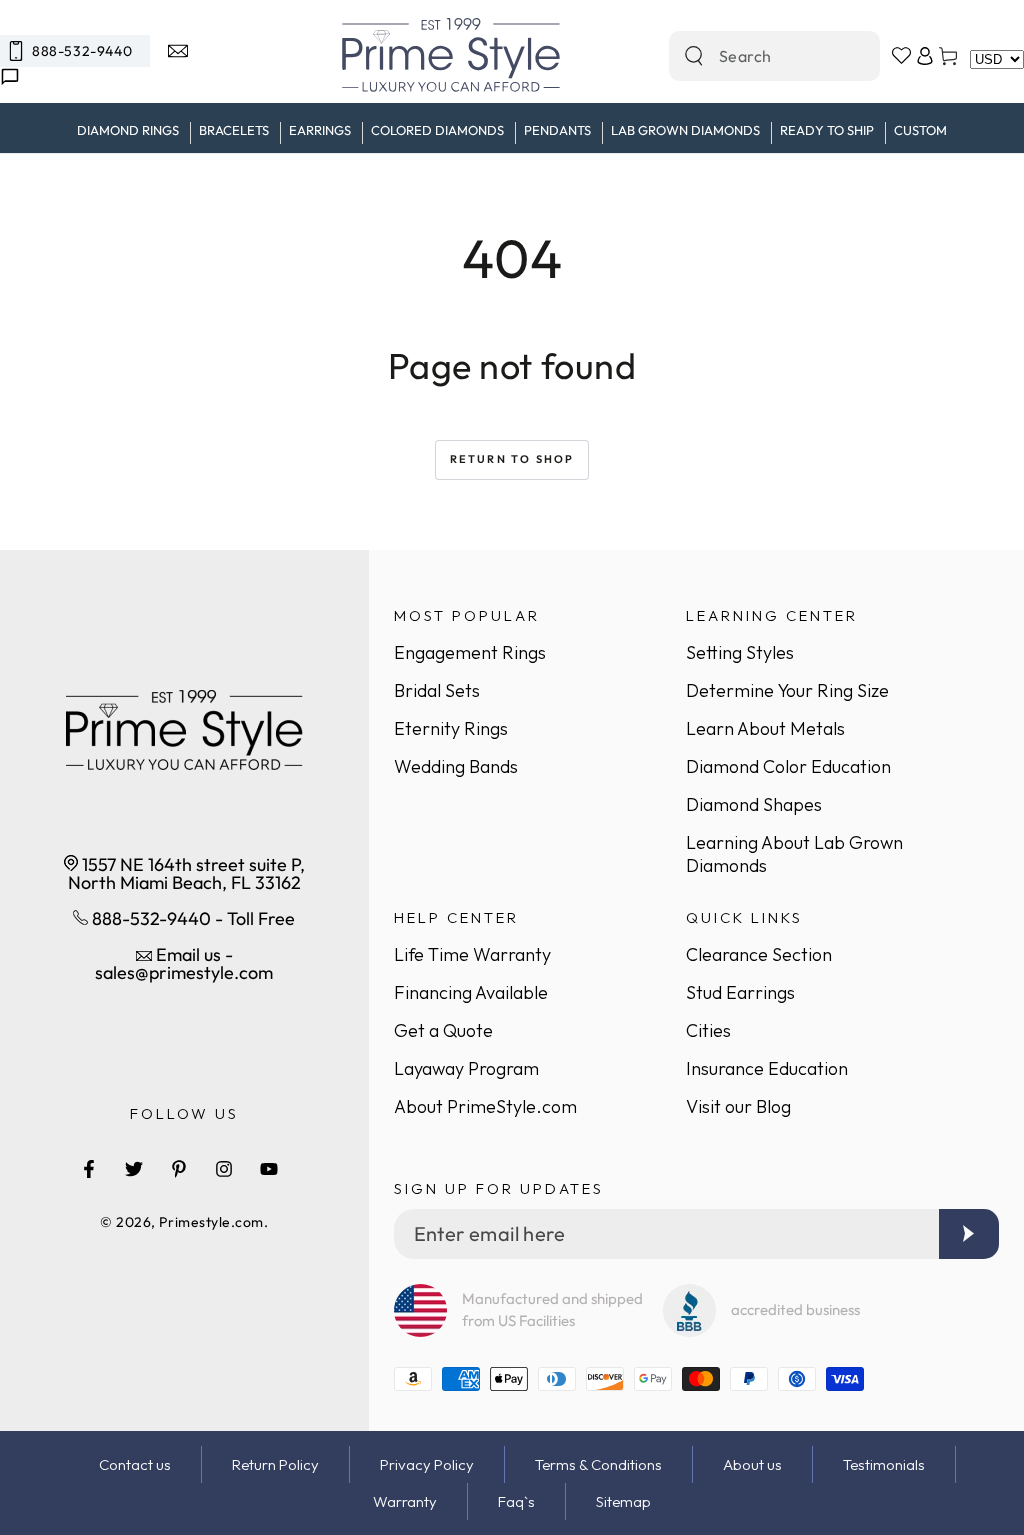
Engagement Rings (470, 652)
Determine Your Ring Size (787, 690)
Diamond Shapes (754, 804)
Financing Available (471, 992)
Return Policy (275, 1464)
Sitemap (623, 1501)
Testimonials (884, 1464)
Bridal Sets (437, 690)
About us (752, 1464)
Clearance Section (759, 954)
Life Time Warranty (472, 954)
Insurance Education (767, 1068)
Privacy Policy (427, 1464)
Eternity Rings (451, 728)
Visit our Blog (738, 1106)
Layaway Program (466, 1068)
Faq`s (516, 1501)
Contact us (135, 1464)
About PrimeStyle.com (485, 1106)
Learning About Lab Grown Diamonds (794, 854)
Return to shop (512, 459)
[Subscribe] (969, 1234)
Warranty (405, 1501)
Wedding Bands (456, 766)
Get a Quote (443, 1030)
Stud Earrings (740, 992)
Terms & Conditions (598, 1464)
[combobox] (753, 56)
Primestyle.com (211, 1222)
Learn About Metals (765, 728)
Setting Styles (740, 652)
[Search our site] (694, 56)
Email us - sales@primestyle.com (184, 963)
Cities (708, 1030)
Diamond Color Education (788, 766)
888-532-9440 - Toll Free (191, 918)
